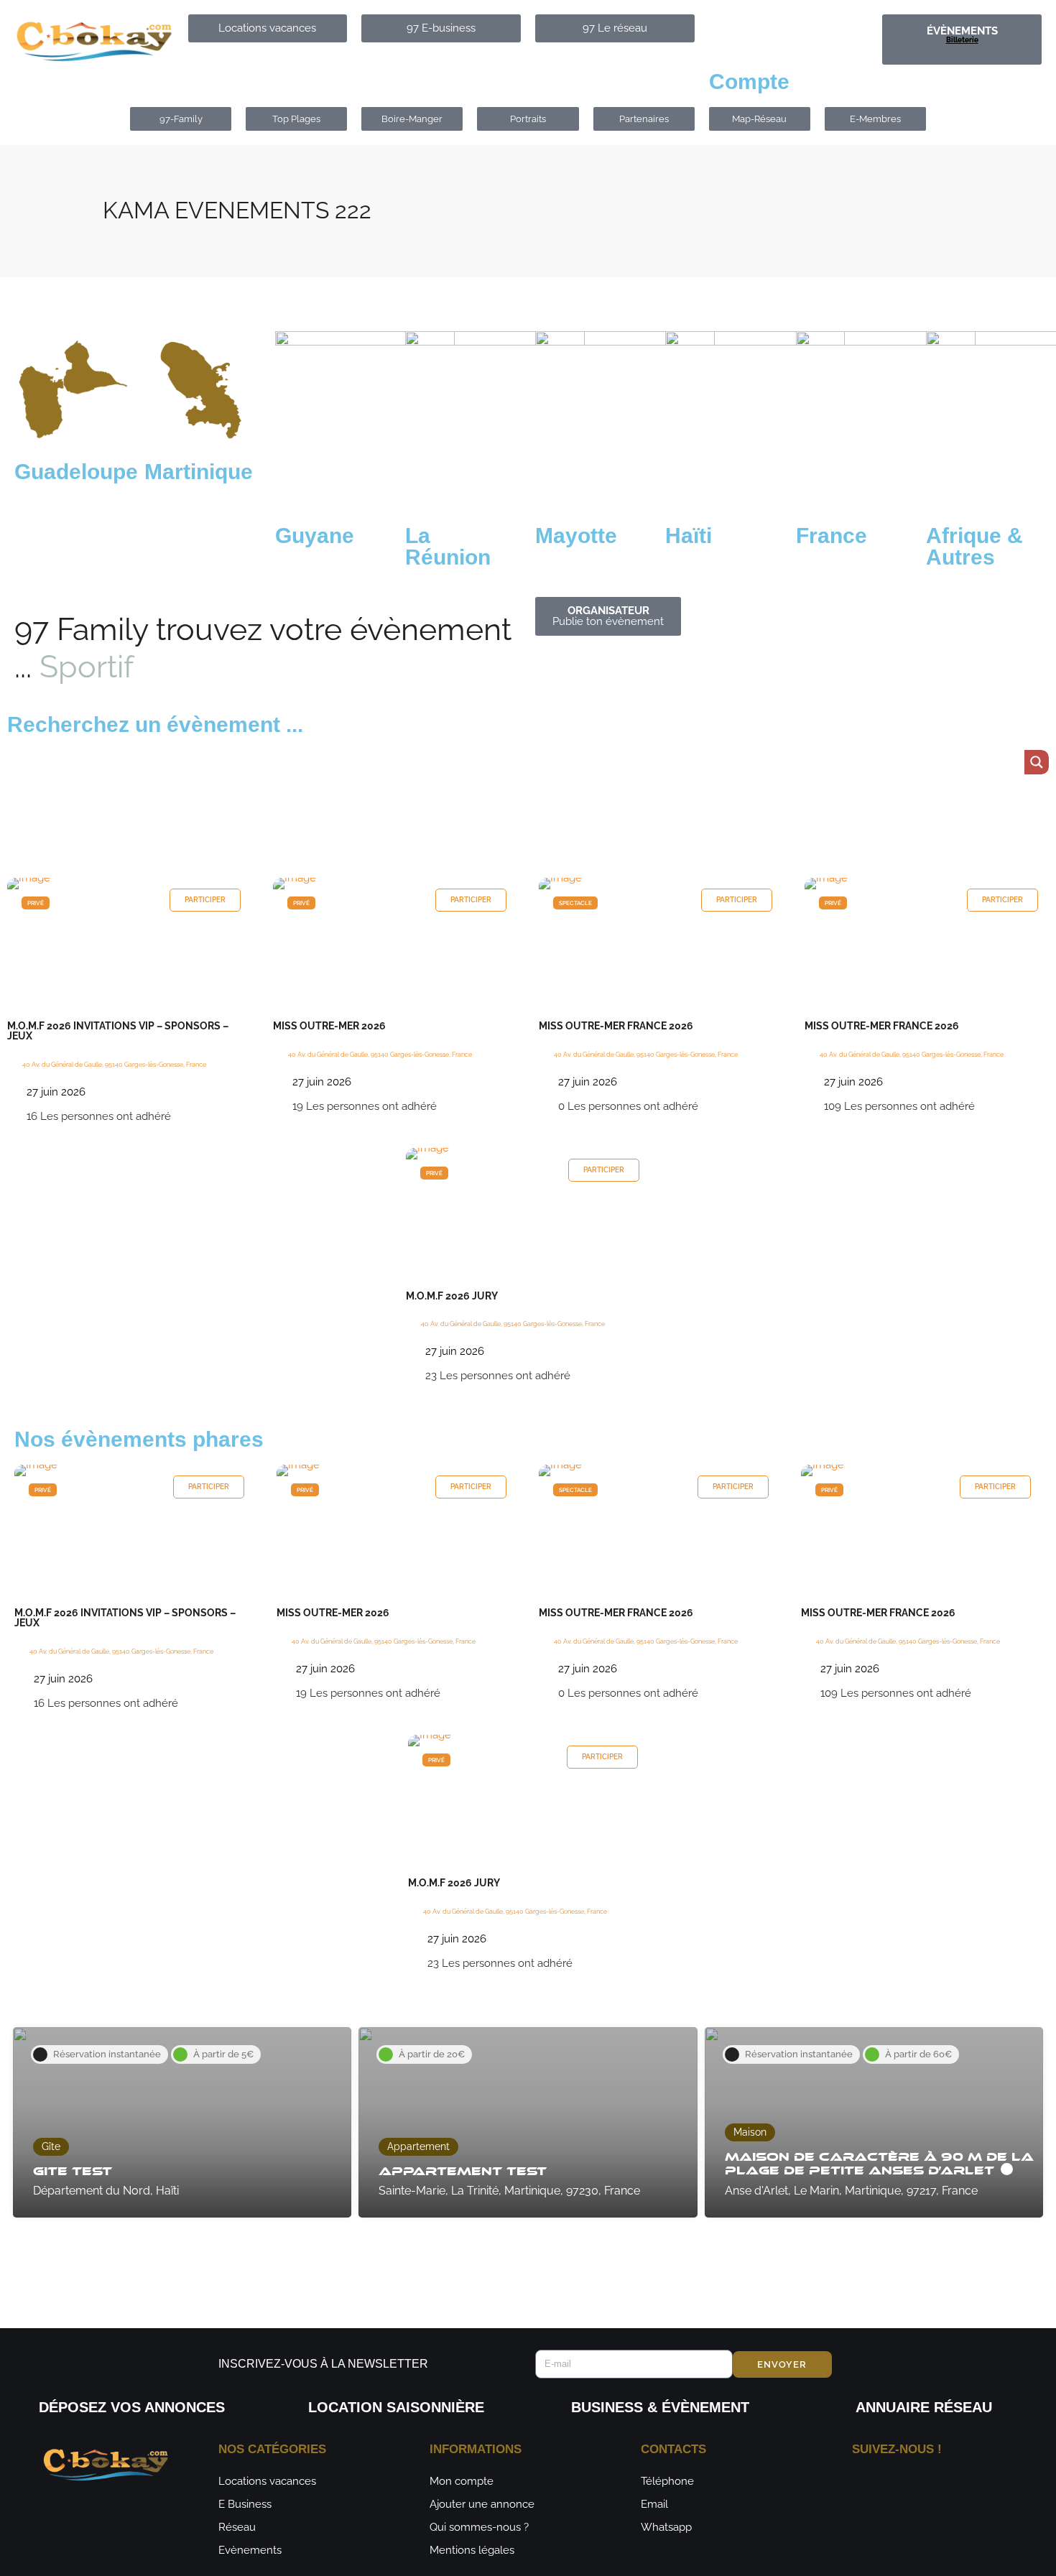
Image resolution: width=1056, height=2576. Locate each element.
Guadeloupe (76, 472)
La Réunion (448, 546)
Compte (749, 82)
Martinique (199, 472)
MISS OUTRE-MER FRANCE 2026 (616, 1026)
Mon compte (462, 2481)
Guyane (315, 536)
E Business (245, 2504)
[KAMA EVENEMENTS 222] (129, 884)
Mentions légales (472, 2550)
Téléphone (667, 2481)
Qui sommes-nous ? (479, 2527)
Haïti (689, 536)
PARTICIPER (205, 900)
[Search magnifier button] (1037, 762)
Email (654, 2504)
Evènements (250, 2550)
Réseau (237, 2527)
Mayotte (576, 536)
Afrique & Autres (974, 546)
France (832, 536)
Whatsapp (666, 2527)
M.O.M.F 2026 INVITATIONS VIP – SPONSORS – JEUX (118, 1031)
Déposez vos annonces (132, 2407)
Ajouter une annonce (482, 2504)
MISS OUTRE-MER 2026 (329, 1026)
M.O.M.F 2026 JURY (452, 1296)
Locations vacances (267, 2481)
